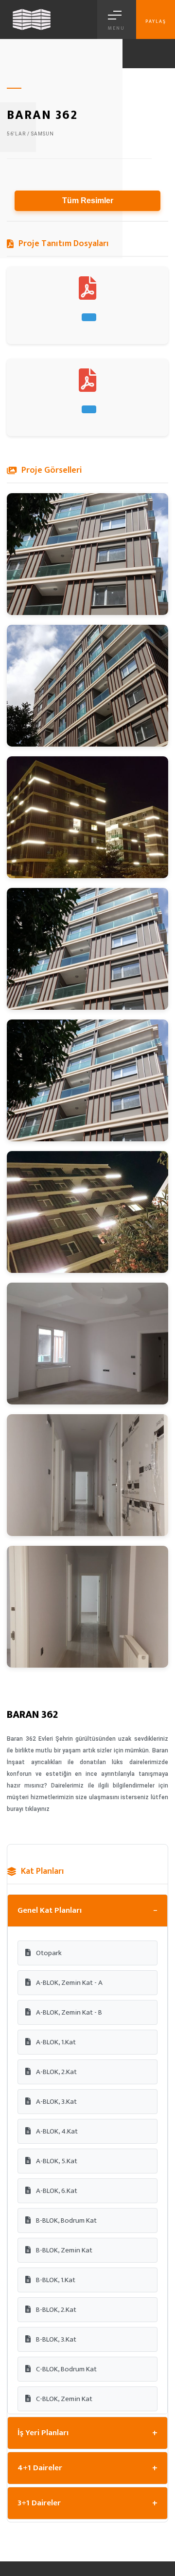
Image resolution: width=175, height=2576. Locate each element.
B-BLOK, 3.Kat (55, 2339)
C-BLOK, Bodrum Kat (66, 2369)
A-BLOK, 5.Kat (56, 2161)
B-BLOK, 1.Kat (55, 2280)
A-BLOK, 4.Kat (56, 2131)
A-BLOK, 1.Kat (55, 2042)
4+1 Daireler (87, 2468)
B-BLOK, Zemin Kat (63, 2250)
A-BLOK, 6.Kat (56, 2191)
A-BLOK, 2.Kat (56, 2072)
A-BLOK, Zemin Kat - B (68, 2012)
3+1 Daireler (87, 2503)
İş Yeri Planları (87, 2433)
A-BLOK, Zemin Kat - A (69, 1983)
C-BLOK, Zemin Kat (63, 2399)
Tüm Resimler (88, 201)
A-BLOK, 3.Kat (56, 2102)
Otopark (48, 1953)
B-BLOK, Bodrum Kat (66, 2220)
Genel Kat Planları (87, 1911)
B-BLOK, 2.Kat (55, 2310)
